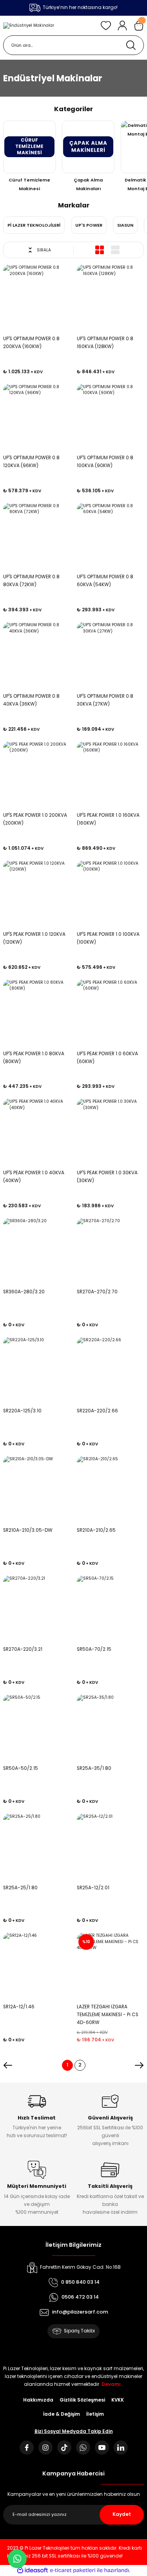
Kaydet (122, 2514)
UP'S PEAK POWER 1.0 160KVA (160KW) (108, 819)
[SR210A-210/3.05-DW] (37, 1490)
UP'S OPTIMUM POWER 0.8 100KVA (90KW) (105, 462)
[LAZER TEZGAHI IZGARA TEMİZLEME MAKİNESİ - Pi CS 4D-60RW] (111, 1966)
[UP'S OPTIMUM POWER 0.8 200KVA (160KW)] (37, 298)
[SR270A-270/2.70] (111, 1252)
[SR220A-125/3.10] (37, 1371)
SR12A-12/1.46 (19, 2007)
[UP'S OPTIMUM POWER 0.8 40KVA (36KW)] (37, 656)
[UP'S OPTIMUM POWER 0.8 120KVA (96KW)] (37, 418)
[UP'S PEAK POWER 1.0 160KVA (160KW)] (111, 775)
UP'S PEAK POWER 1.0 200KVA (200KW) (35, 819)
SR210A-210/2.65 (96, 1530)
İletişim (95, 2414)
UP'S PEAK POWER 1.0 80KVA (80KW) (34, 1058)
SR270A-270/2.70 (97, 1292)
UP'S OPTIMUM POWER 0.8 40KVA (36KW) (31, 700)
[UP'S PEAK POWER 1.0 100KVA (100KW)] (111, 894)
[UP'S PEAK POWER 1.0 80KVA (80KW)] (37, 1013)
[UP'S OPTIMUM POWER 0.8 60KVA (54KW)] (111, 537)
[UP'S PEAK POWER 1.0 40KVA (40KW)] (37, 1132)
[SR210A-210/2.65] (111, 1490)
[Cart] (139, 26)
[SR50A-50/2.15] (37, 1728)
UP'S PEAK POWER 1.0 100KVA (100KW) (108, 938)
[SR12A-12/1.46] (37, 1966)
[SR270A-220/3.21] (37, 1609)
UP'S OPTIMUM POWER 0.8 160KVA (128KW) (105, 343)
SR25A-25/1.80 (20, 1888)
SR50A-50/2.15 (21, 1768)
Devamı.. (112, 2384)
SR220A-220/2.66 (97, 1411)
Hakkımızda (38, 2400)
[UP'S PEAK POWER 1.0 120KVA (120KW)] (37, 894)
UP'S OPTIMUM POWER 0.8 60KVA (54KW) (105, 581)
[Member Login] (122, 26)
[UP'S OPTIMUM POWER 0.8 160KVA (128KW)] (111, 298)
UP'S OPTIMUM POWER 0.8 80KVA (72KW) (31, 581)
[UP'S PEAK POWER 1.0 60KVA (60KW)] (111, 1013)
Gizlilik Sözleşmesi (82, 2400)
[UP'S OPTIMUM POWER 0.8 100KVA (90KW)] (111, 418)
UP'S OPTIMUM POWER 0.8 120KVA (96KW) (31, 462)
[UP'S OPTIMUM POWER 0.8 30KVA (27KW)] (111, 656)
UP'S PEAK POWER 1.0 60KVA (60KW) (107, 1058)
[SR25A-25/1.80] (37, 1847)
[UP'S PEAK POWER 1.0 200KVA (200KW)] (37, 775)
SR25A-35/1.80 (94, 1768)
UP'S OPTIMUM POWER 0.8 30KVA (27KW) (105, 700)
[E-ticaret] (73, 2570)
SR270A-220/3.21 (23, 1649)
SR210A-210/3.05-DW (28, 1530)
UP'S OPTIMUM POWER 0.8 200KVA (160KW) (31, 343)
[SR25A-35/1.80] (111, 1728)
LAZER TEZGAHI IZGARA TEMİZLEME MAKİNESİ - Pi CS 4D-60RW (108, 2015)
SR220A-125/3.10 (22, 1411)
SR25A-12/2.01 (93, 1888)
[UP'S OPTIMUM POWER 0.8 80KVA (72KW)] (37, 537)
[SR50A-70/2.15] (111, 1609)
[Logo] (29, 26)
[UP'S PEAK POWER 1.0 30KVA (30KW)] (111, 1132)
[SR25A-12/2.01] (111, 1847)
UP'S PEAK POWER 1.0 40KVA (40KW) (34, 1177)
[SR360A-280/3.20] (37, 1252)
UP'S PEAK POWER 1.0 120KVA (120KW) (34, 938)
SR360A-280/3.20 (24, 1292)
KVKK (118, 2400)
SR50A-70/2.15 (94, 1649)
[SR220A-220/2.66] (111, 1371)
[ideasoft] (33, 2570)
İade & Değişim (62, 2414)
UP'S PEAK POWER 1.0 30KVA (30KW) (107, 1177)
